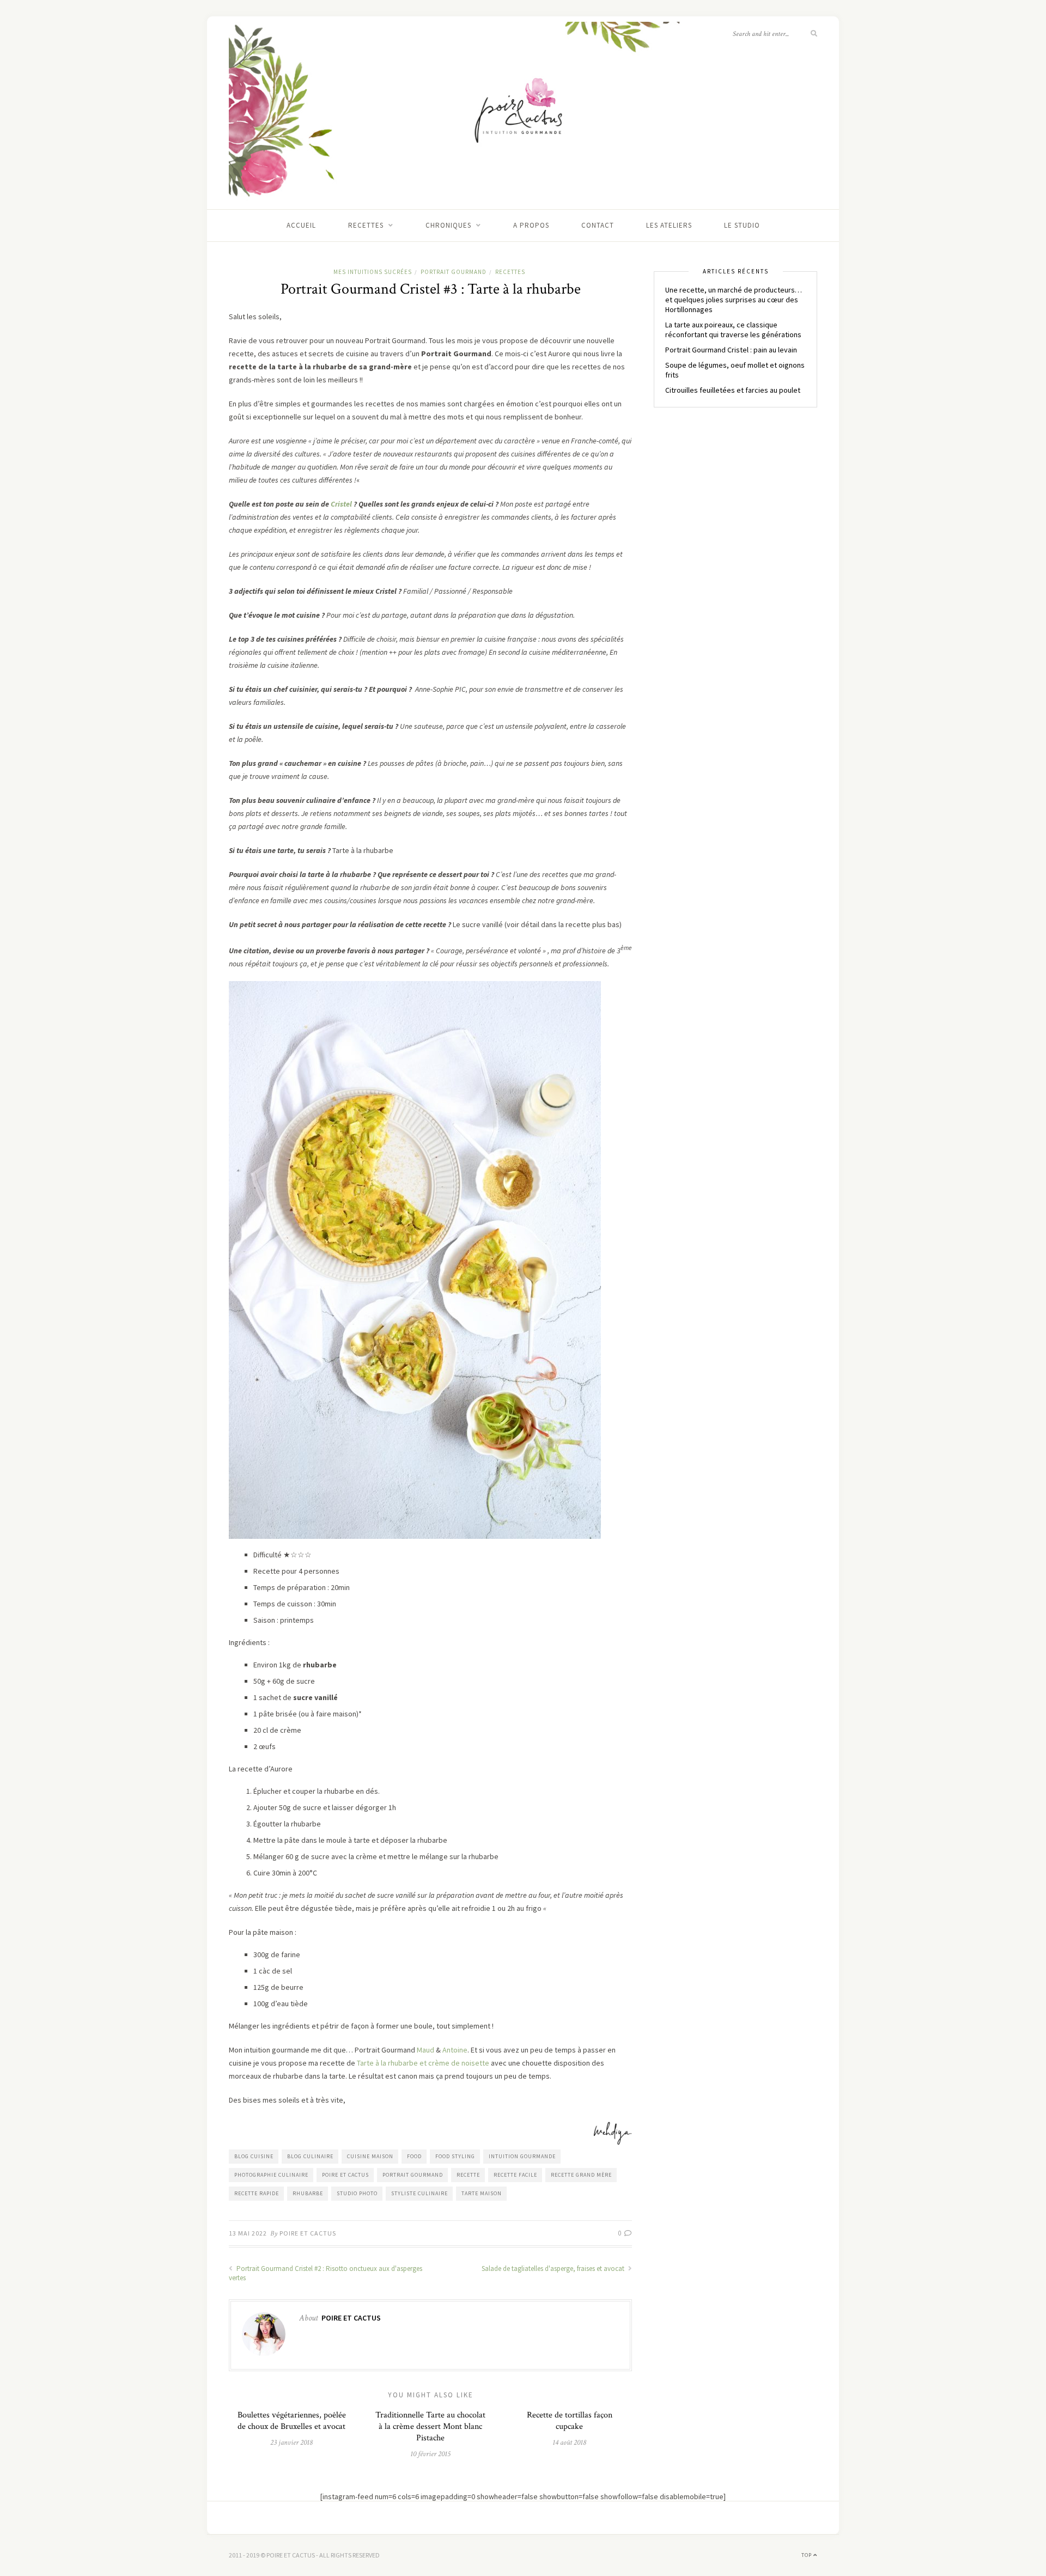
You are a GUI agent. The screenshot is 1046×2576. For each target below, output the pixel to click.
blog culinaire (310, 2156)
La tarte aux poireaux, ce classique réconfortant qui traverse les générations (733, 330)
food (414, 2156)
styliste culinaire (419, 2193)
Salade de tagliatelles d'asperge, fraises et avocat (554, 2269)
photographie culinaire (271, 2175)
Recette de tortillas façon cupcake (570, 2421)
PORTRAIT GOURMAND (454, 272)
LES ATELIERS (669, 225)
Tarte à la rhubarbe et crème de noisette (423, 2063)
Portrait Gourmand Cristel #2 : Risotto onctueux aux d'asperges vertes (326, 2273)
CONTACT (598, 225)
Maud (425, 2050)
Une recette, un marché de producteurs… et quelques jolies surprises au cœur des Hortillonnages (734, 300)
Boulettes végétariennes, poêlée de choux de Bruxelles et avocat (292, 2421)
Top (807, 2555)
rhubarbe (308, 2193)
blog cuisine (254, 2156)
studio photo (357, 2193)
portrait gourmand (413, 2175)
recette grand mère (581, 2175)
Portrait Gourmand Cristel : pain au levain (731, 350)
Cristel (340, 504)
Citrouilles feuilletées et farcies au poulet (733, 390)
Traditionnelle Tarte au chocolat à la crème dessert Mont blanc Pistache (430, 2426)
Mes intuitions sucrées (373, 272)
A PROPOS (531, 225)
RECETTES (366, 225)
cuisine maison (370, 2156)
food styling (455, 2156)
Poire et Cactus (308, 2233)
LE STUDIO (742, 225)
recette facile (515, 2175)
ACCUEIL (301, 225)
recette (468, 2175)
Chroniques (448, 225)
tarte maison (482, 2193)
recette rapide (257, 2193)
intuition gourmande (522, 2156)
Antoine (455, 2050)
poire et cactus (345, 2175)
